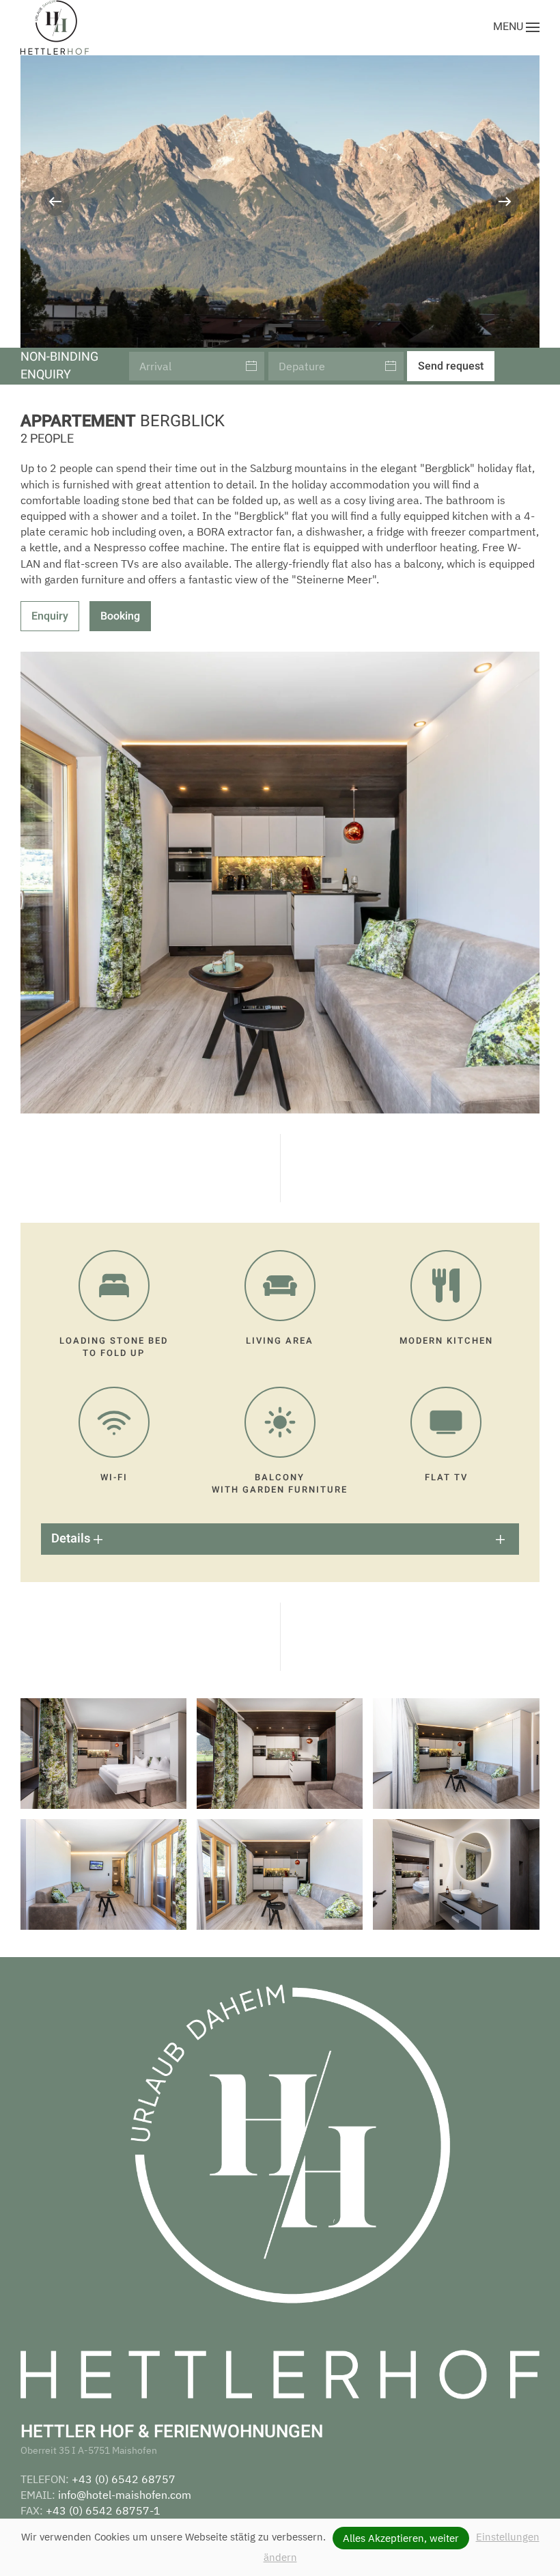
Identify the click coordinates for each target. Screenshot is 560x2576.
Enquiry (50, 616)
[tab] (251, 326)
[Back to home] (55, 27)
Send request (451, 366)
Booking (120, 616)
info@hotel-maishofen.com (125, 2495)
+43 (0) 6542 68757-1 (103, 2510)
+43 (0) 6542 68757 (124, 2479)
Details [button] (72, 1539)
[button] (516, 27)
